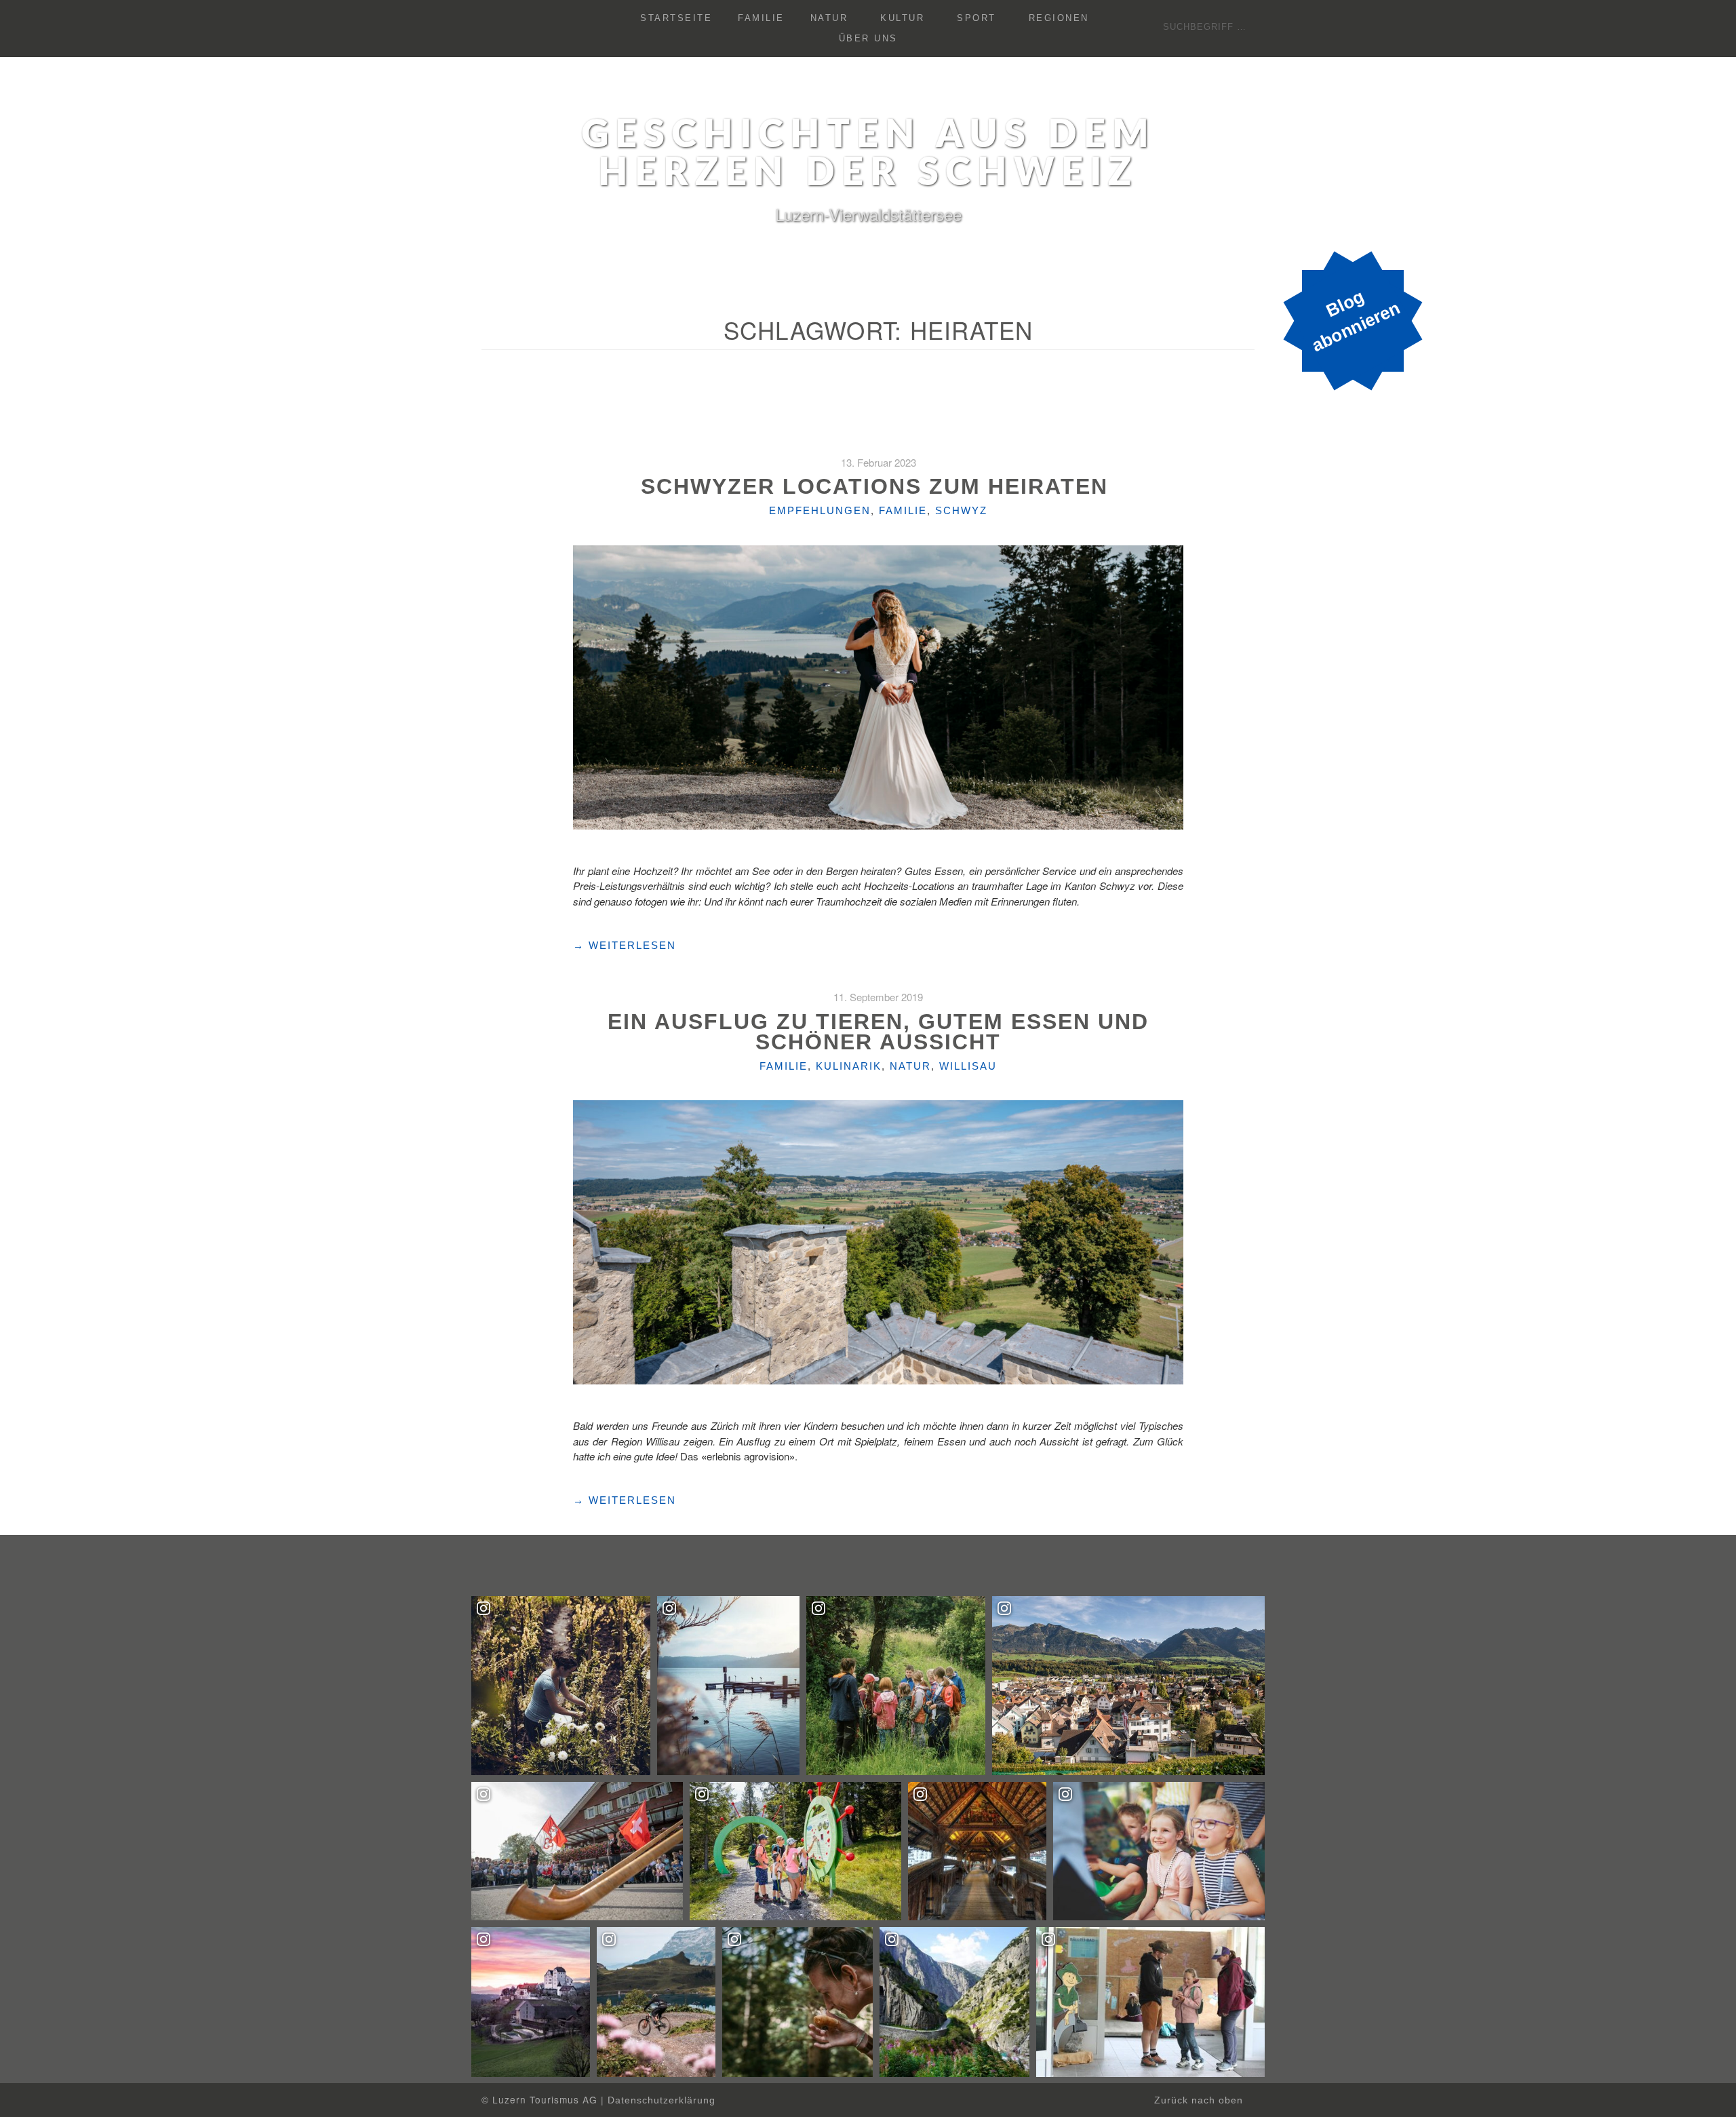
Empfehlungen (820, 510)
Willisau (968, 1066)
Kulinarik (849, 1066)
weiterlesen (625, 946)
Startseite (676, 18)
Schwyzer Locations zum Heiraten (878, 486)
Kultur (902, 18)
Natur (829, 18)
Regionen (1059, 18)
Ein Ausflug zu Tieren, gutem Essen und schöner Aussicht (878, 1032)
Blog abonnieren (1356, 321)
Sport (976, 18)
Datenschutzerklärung (662, 2100)
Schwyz (961, 510)
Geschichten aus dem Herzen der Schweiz (868, 155)
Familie (761, 18)
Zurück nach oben (1200, 2100)
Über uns (868, 38)
